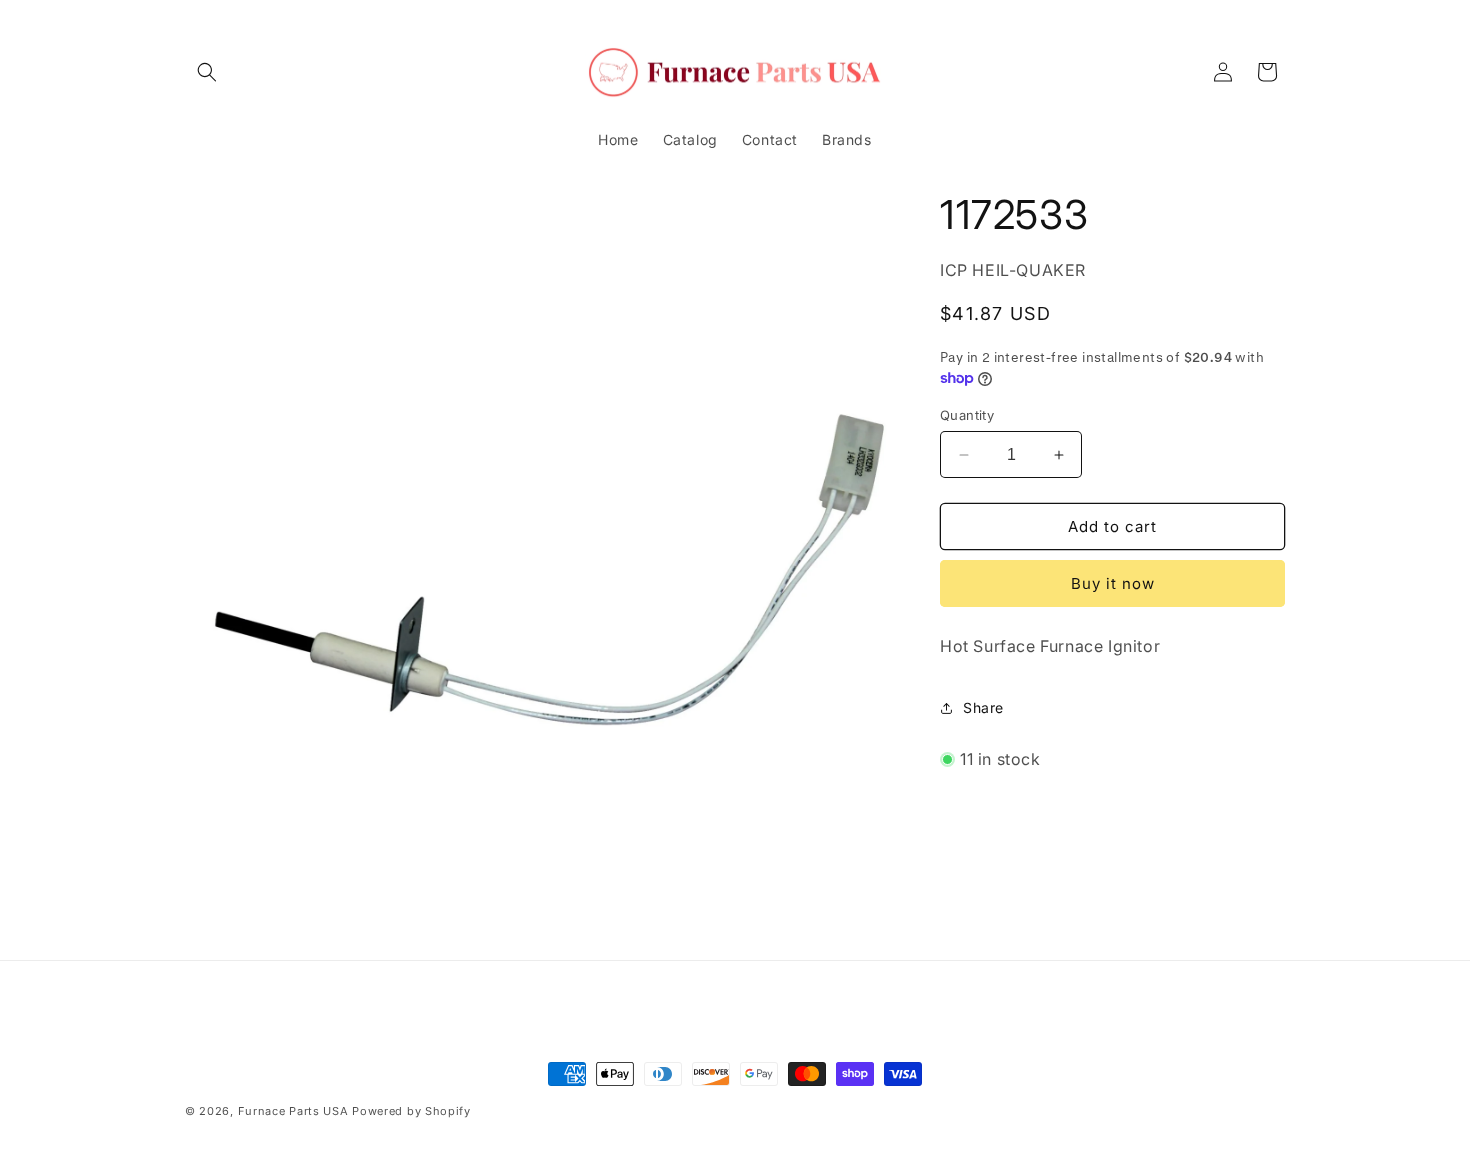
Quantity (967, 415)
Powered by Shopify (411, 1111)
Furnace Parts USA (293, 1111)
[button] (207, 72)
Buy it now (1113, 583)
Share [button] (983, 707)
